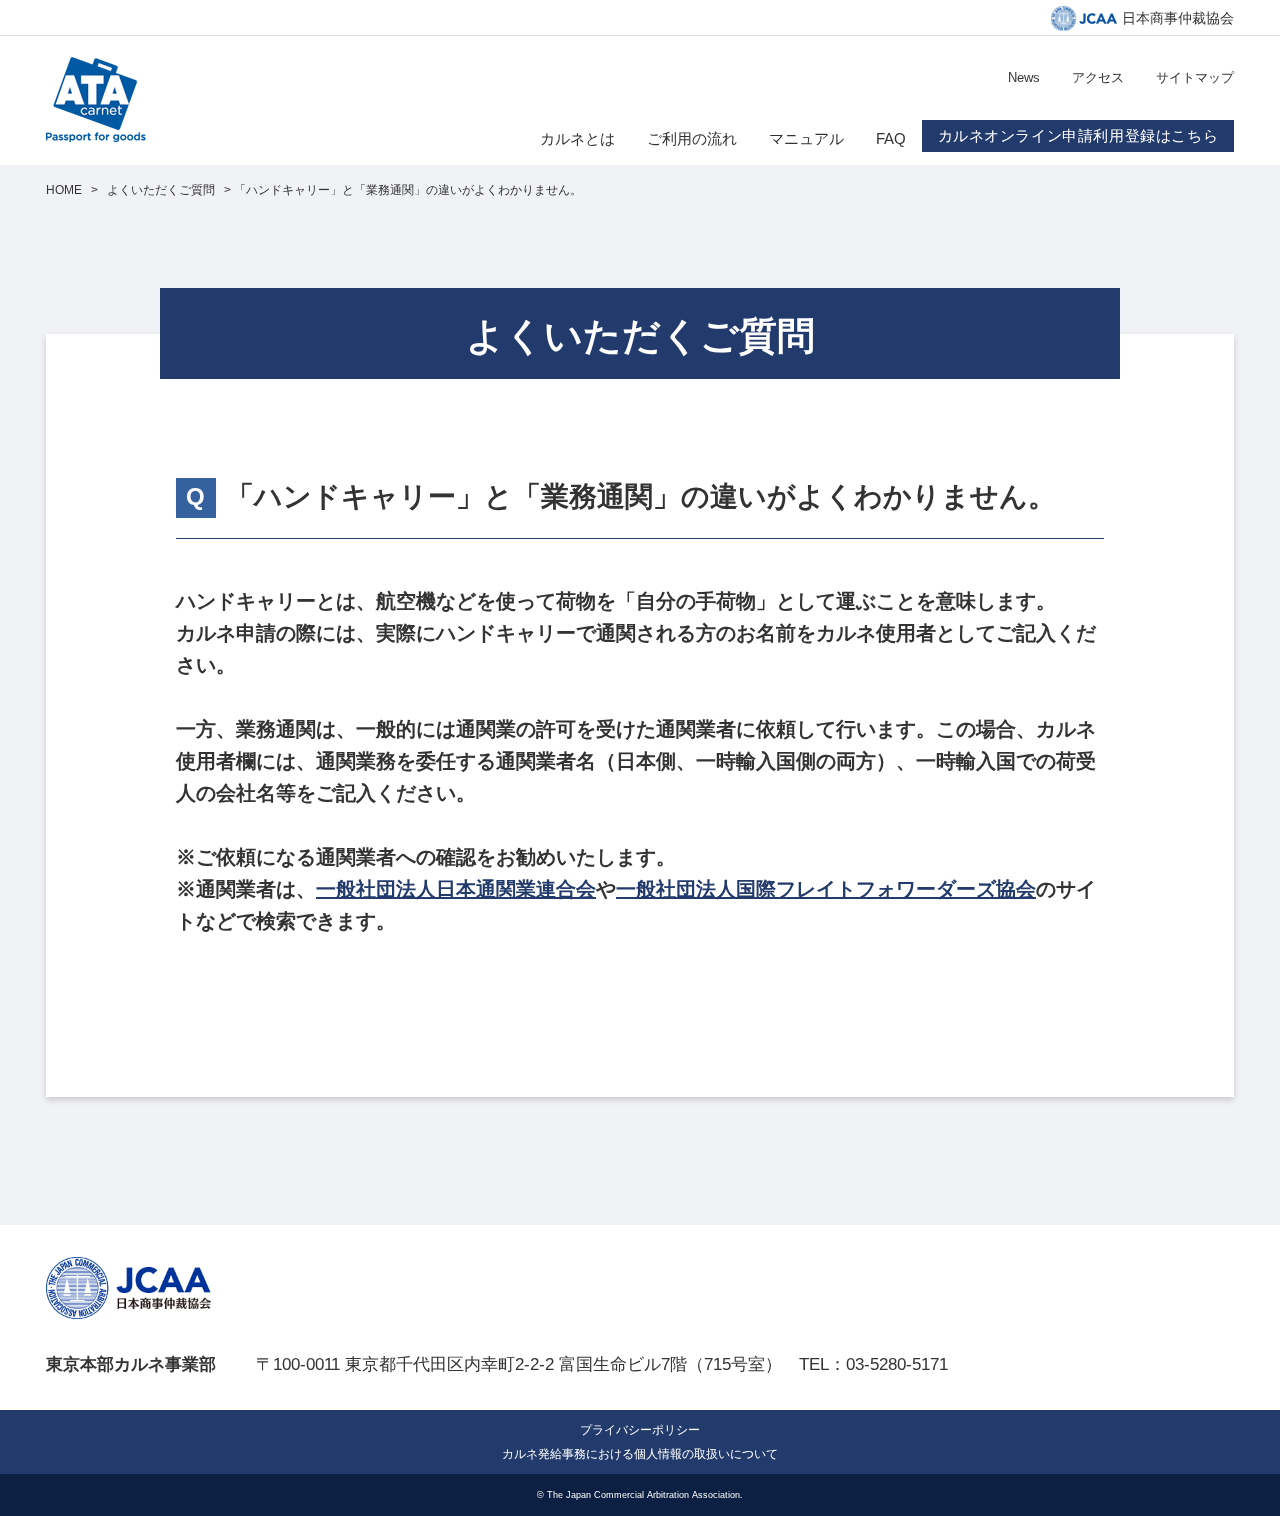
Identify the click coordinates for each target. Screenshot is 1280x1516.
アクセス (1098, 77)
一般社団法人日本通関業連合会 (456, 889)
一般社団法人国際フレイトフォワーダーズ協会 (826, 889)
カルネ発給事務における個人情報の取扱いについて (640, 1454)
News (1024, 77)
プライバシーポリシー (640, 1430)
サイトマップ (1195, 77)
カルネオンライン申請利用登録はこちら (1078, 135)
